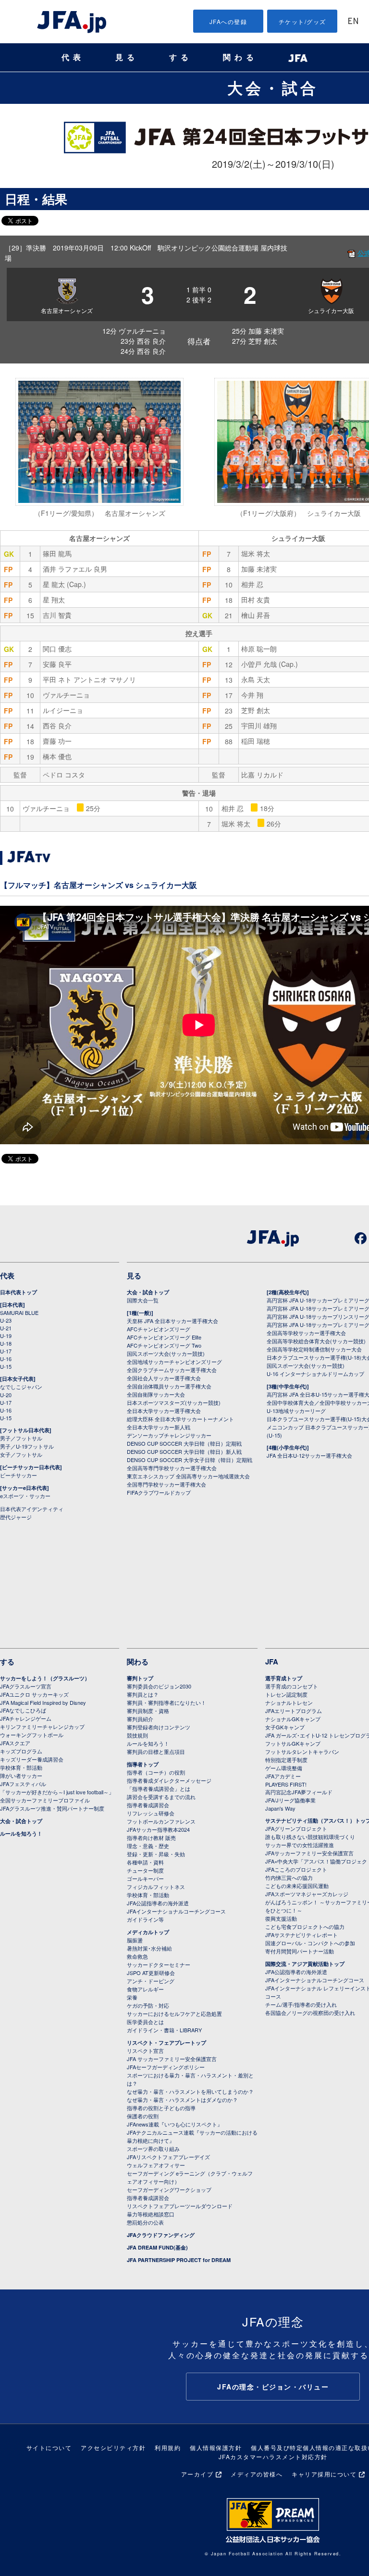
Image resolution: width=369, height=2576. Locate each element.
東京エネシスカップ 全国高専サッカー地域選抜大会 (188, 1476)
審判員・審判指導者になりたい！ (166, 1702)
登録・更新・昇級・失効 (156, 1854)
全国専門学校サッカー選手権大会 (166, 1484)
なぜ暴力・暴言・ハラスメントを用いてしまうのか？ (190, 2091)
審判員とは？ (143, 1694)
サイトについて (49, 2447)
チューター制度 (145, 1870)
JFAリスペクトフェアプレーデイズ (168, 2157)
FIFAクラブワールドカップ (159, 1492)
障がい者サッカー (21, 1776)
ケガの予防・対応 (148, 2005)
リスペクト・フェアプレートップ (166, 2043)
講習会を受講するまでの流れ (161, 1797)
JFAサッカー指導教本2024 (158, 1829)
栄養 (132, 1997)
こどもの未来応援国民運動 (297, 1886)
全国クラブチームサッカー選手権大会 (172, 1370)
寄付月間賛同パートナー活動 (300, 1951)
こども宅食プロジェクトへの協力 (305, 1926)
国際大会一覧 (143, 1300)
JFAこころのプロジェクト (296, 1869)
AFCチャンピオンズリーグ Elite (164, 1337)
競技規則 (137, 1735)
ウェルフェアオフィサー (156, 2165)
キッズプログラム (21, 1751)
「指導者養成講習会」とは (159, 1788)
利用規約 (168, 2447)
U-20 (6, 1395)
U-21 (6, 1328)
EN (353, 22)
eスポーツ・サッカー (25, 1496)
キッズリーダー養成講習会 (32, 1759)
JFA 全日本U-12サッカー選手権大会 (309, 1455)
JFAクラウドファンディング (161, 2235)
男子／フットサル (21, 1438)
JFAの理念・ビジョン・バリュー (273, 2387)
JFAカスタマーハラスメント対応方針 (273, 2457)
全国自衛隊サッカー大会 (156, 1394)
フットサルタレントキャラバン (302, 1751)
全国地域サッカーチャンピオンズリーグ (174, 1362)
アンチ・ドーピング (151, 1981)
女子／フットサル (21, 1454)
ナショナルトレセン (289, 1702)
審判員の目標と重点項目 (156, 1751)
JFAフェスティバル (23, 1784)
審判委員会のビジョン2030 (159, 1686)
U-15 (6, 1366)
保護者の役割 (143, 2116)
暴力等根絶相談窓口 (151, 2214)
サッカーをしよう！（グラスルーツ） (45, 1678)
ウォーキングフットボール (32, 1735)
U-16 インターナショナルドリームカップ (315, 1374)
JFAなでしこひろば (23, 1710)
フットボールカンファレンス (161, 1821)
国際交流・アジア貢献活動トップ (305, 1964)
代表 (73, 57)
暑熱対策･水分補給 (149, 1948)
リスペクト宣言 (145, 2051)
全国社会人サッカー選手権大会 (164, 1378)
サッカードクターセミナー (159, 1964)
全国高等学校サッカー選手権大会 (306, 1333)
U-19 (6, 1336)
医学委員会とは (145, 2022)
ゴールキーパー (145, 1878)
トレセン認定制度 (286, 1694)
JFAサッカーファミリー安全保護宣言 (309, 1853)
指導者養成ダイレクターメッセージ (169, 1780)
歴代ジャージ (16, 1517)
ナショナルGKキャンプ (293, 1719)
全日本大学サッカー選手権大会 (164, 1411)
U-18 (6, 1343)
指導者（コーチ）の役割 (156, 1772)
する (181, 57)
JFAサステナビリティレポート (301, 1935)
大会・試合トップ (148, 1292)
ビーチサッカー (18, 1475)
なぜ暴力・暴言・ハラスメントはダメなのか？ (182, 2100)
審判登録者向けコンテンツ (159, 1727)
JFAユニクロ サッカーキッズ (34, 1694)
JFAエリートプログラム (294, 1711)
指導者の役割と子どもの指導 (161, 2108)
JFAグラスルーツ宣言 (26, 1686)
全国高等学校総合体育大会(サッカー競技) (316, 1341)
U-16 (6, 1359)
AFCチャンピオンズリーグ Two (164, 1345)
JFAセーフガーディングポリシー (166, 2067)
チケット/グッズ (302, 21)
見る (127, 57)
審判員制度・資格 (148, 1711)
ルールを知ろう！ (21, 1833)
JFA (272, 1662)
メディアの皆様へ (257, 2474)
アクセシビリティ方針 (113, 2447)
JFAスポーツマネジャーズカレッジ (307, 1894)
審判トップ (140, 1678)
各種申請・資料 (145, 1862)
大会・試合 (273, 88)
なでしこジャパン (21, 1387)
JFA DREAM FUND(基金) (157, 2247)
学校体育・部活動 (21, 1767)
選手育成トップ (284, 1678)
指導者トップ (143, 1764)
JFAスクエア (15, 1743)
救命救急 (137, 1956)
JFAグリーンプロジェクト (296, 1828)
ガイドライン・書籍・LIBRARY (164, 2030)
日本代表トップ (18, 1292)
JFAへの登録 (228, 21)
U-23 (6, 1320)
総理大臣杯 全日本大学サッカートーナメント (180, 1419)
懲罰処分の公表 (145, 2222)
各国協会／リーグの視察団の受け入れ (310, 2013)
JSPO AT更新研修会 (151, 1973)
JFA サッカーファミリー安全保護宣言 (172, 2059)
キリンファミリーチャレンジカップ (42, 1726)
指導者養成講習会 (148, 1805)
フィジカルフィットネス (156, 1887)
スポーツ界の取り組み (153, 2149)
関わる (240, 57)
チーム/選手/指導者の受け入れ (301, 2004)
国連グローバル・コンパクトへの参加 (310, 1943)
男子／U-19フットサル (27, 1446)
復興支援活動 (281, 1918)
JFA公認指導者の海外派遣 (158, 1903)
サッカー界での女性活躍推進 (300, 1845)
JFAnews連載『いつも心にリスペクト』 (175, 2124)
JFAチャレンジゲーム (26, 1718)
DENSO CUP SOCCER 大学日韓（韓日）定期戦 (184, 1443)
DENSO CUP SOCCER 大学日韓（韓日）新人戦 (184, 1451)
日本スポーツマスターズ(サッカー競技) (174, 1402)
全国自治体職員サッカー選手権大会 (169, 1386)
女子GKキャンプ (285, 1727)
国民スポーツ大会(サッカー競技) (166, 1353)
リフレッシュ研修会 (151, 1813)
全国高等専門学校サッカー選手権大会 (172, 1468)
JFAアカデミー (283, 1776)
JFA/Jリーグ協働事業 (290, 1800)
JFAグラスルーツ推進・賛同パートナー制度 (52, 1808)
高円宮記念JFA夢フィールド (299, 1792)
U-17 (6, 1351)
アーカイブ (197, 2474)
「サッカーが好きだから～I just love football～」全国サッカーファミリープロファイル (57, 1796)
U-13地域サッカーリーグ (296, 1411)
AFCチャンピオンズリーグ (159, 1329)
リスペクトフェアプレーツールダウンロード (180, 2206)
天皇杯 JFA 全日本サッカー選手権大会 (172, 1321)
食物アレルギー (145, 1989)
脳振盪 (135, 1940)
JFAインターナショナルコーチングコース (176, 1911)
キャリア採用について (324, 2474)
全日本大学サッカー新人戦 (159, 1427)
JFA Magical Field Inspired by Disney (43, 1702)
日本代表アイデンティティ (32, 1509)
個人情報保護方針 (216, 2447)
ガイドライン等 (145, 1919)
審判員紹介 (140, 1719)
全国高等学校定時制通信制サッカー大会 (314, 1349)
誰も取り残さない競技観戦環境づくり (310, 1837)
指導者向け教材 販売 (151, 1838)
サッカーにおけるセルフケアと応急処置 (174, 2013)
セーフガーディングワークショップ (169, 2189)
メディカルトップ (148, 1932)
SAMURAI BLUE (19, 1313)
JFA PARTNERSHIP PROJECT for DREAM (179, 2260)
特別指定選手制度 (286, 1760)
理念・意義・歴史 (148, 1846)
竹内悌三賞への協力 (289, 1877)
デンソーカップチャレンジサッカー (169, 1435)
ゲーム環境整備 (284, 1768)
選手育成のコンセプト (292, 1686)
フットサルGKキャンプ (293, 1743)
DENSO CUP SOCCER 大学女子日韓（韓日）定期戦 (190, 1460)
